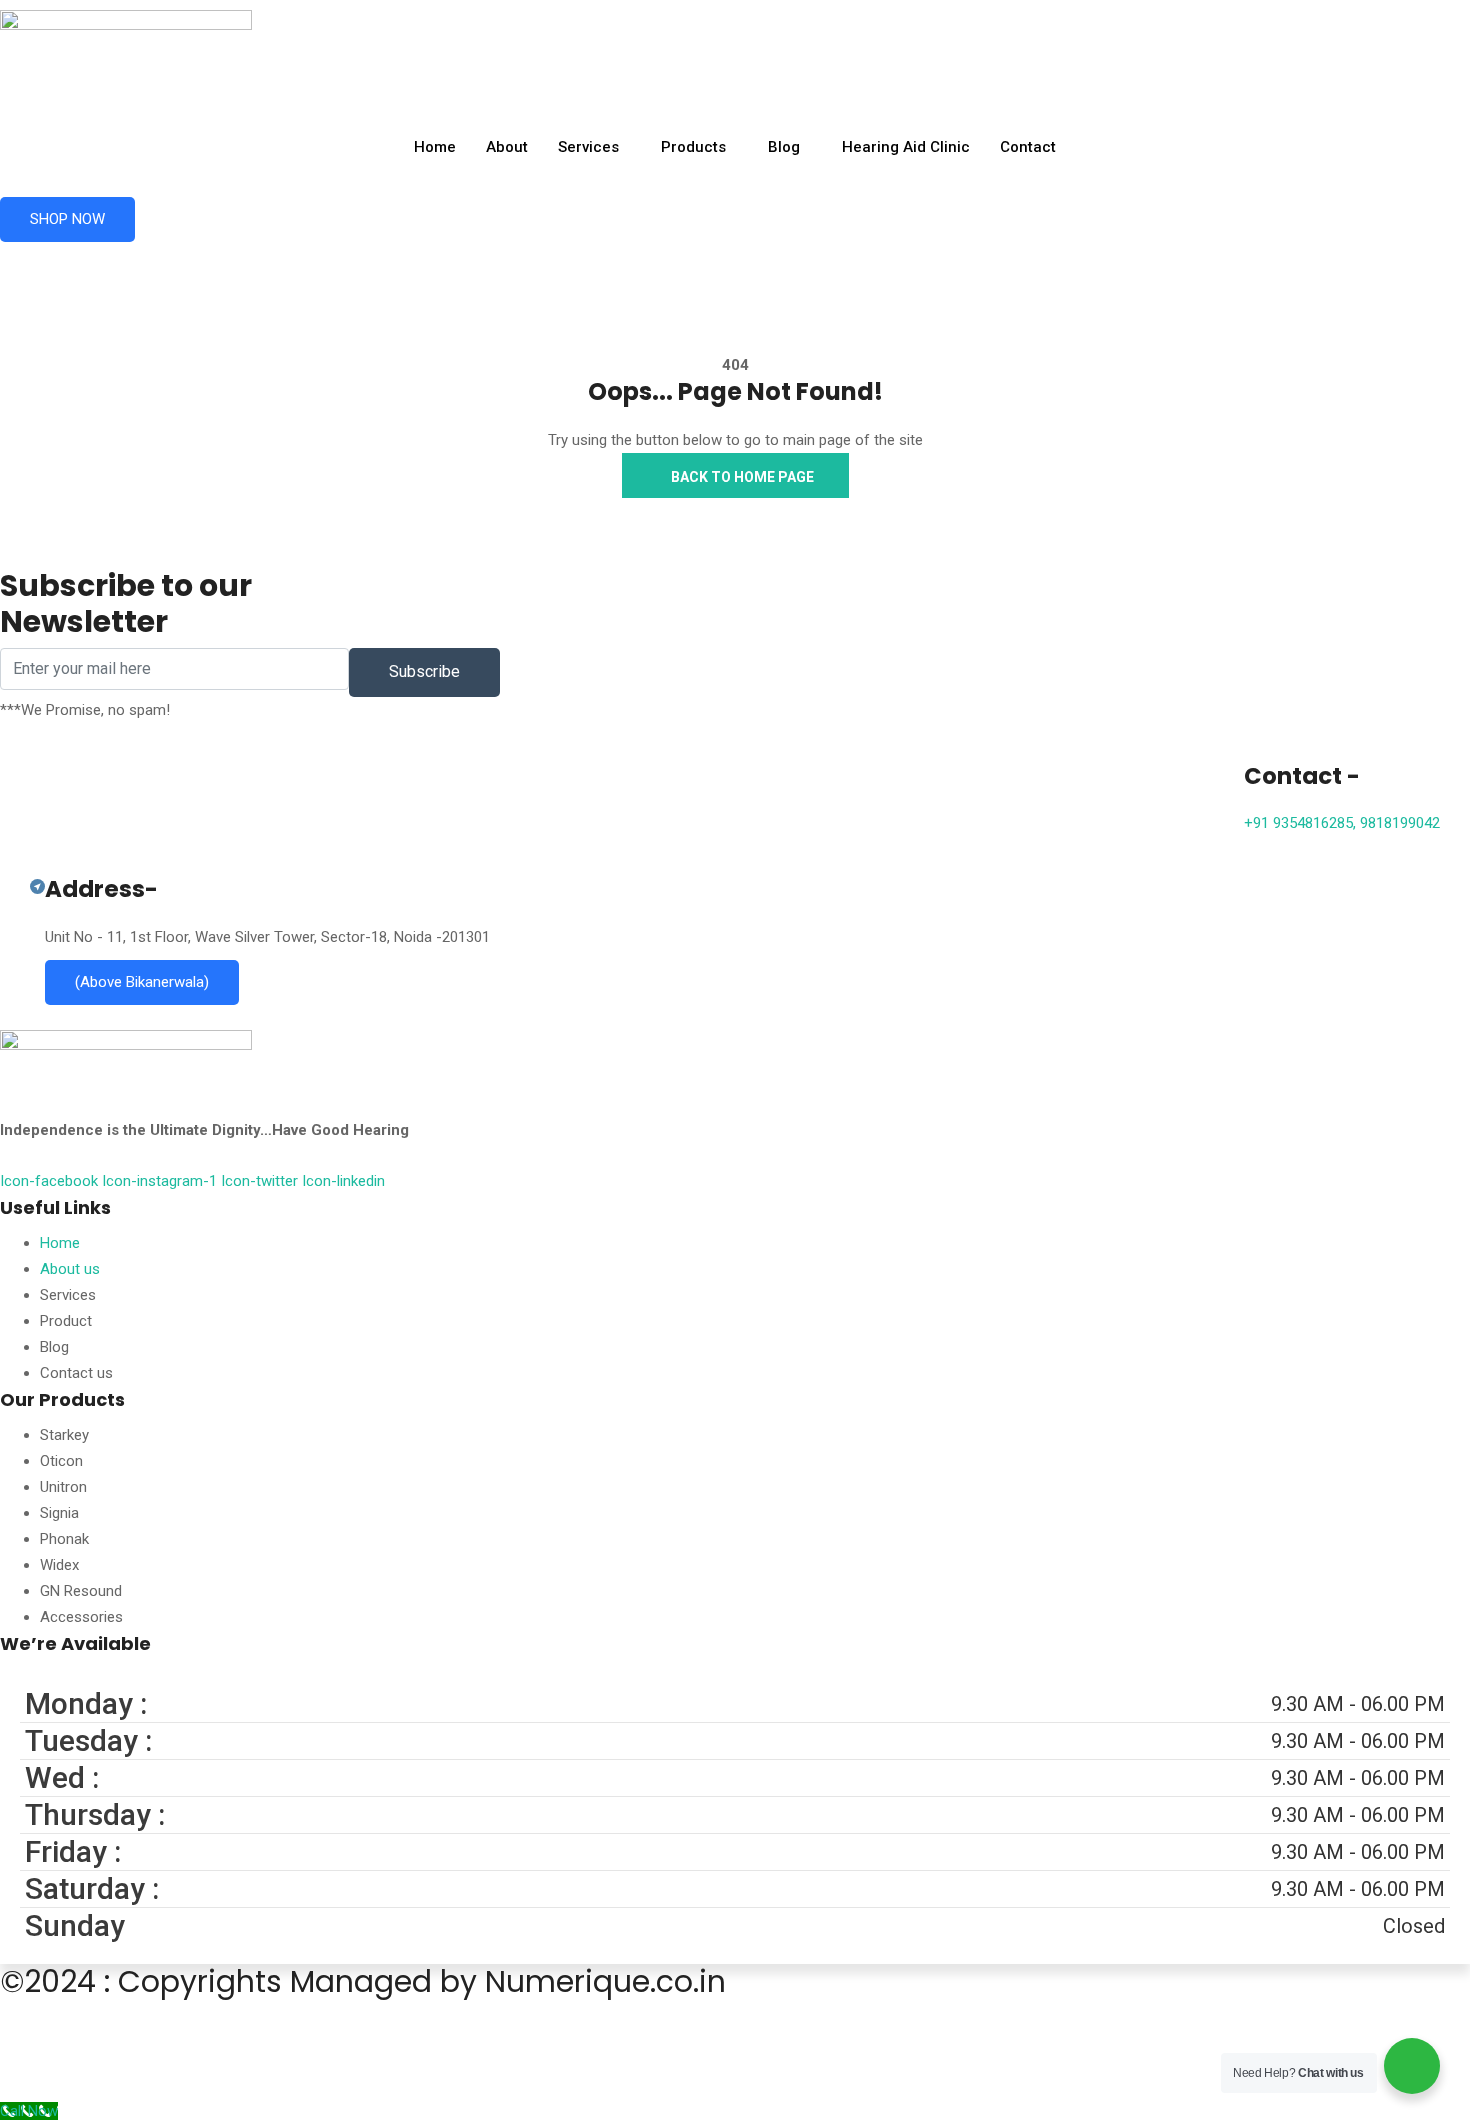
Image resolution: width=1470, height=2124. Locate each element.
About (507, 147)
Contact (1028, 147)
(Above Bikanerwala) (142, 982)
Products (693, 147)
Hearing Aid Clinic (906, 147)
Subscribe (424, 671)
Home (435, 147)
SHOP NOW (67, 219)
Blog (784, 147)
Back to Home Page (741, 477)
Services (588, 147)
